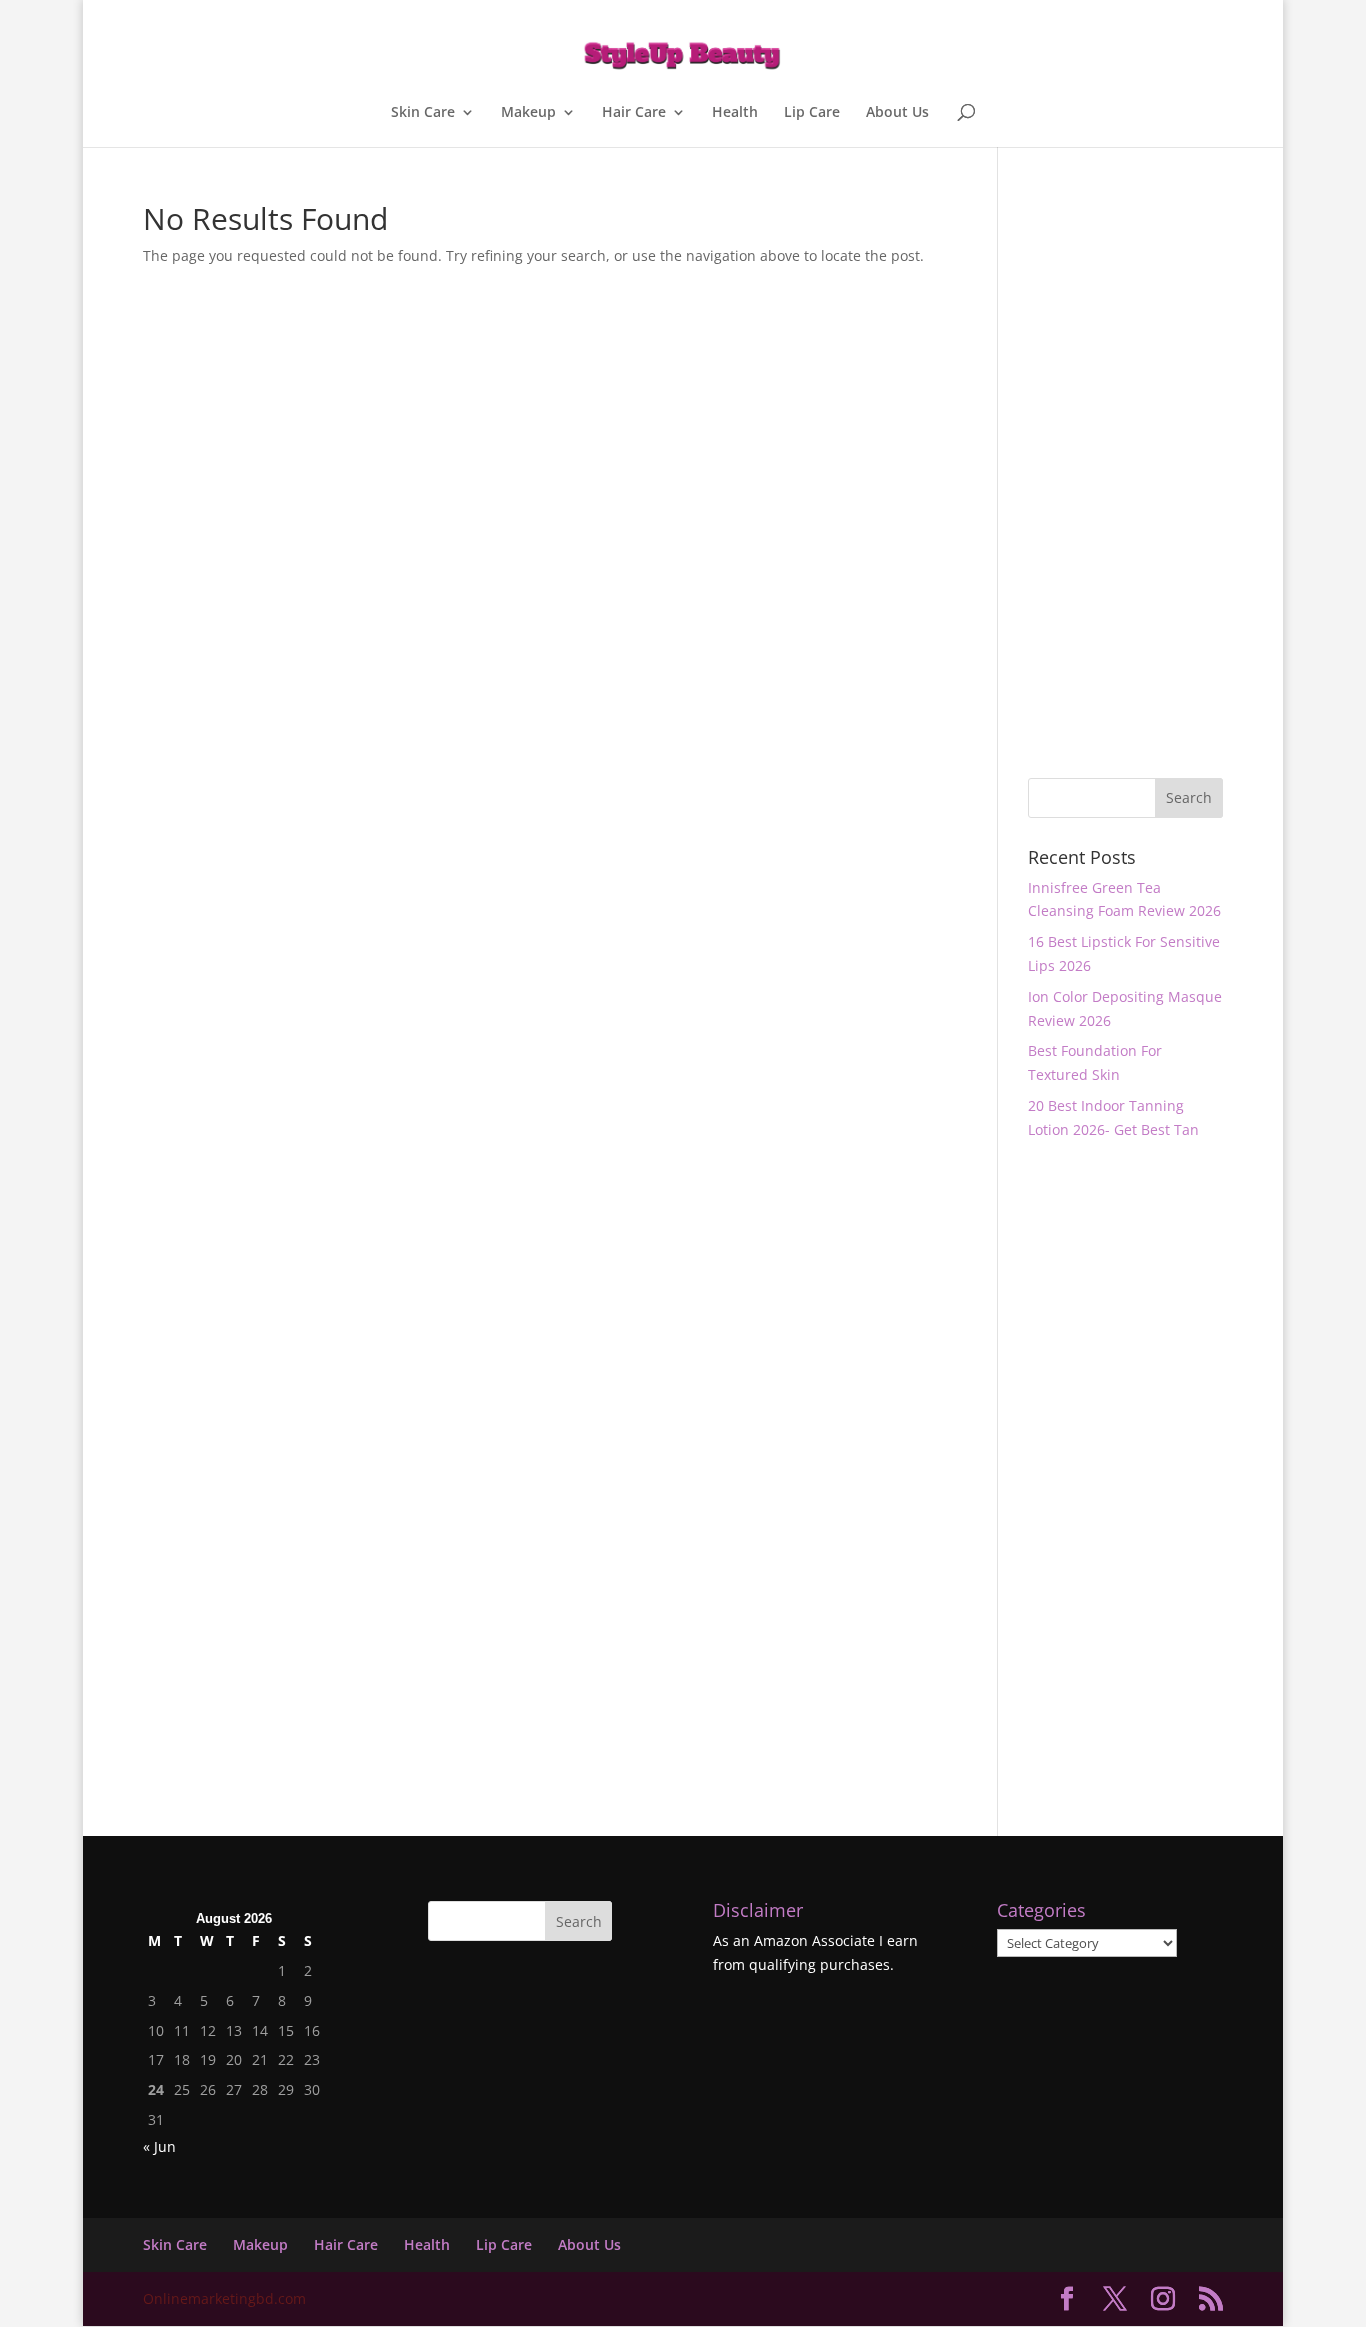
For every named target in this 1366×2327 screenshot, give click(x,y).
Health (735, 113)
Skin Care (423, 113)
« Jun (159, 2146)
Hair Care (634, 113)
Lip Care (812, 113)
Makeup (528, 113)
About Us (897, 113)
